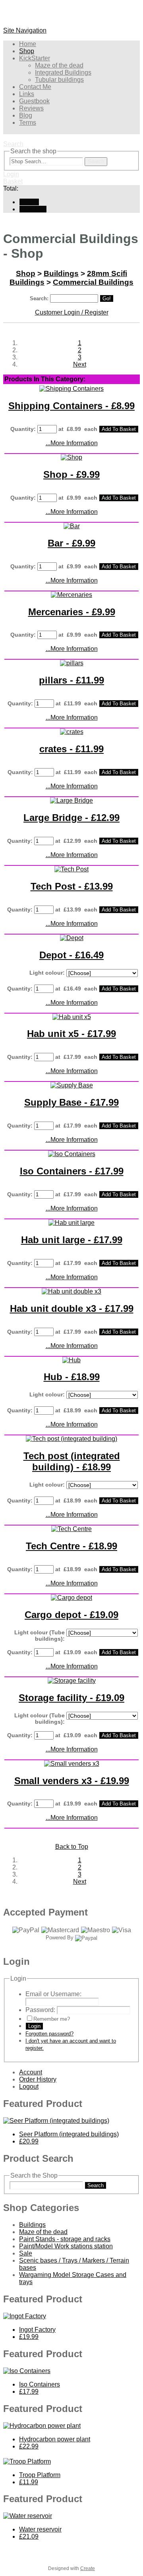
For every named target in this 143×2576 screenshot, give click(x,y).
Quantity (22, 429)
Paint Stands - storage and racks (65, 2239)
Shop (27, 51)
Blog (26, 115)
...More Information (72, 443)
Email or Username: (53, 1994)
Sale (26, 2253)
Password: (40, 2010)
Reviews (31, 108)
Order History (38, 2079)
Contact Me (35, 87)
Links (27, 94)
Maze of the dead (59, 65)
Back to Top (72, 1847)
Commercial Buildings (93, 282)
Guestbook (34, 101)
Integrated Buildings (63, 72)
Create (88, 2568)
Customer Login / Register (72, 312)
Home (28, 44)
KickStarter (35, 58)
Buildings (61, 273)
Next (80, 364)
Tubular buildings (59, 80)
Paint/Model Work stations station (66, 2246)
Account (31, 2072)
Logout (29, 2086)
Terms (28, 123)
